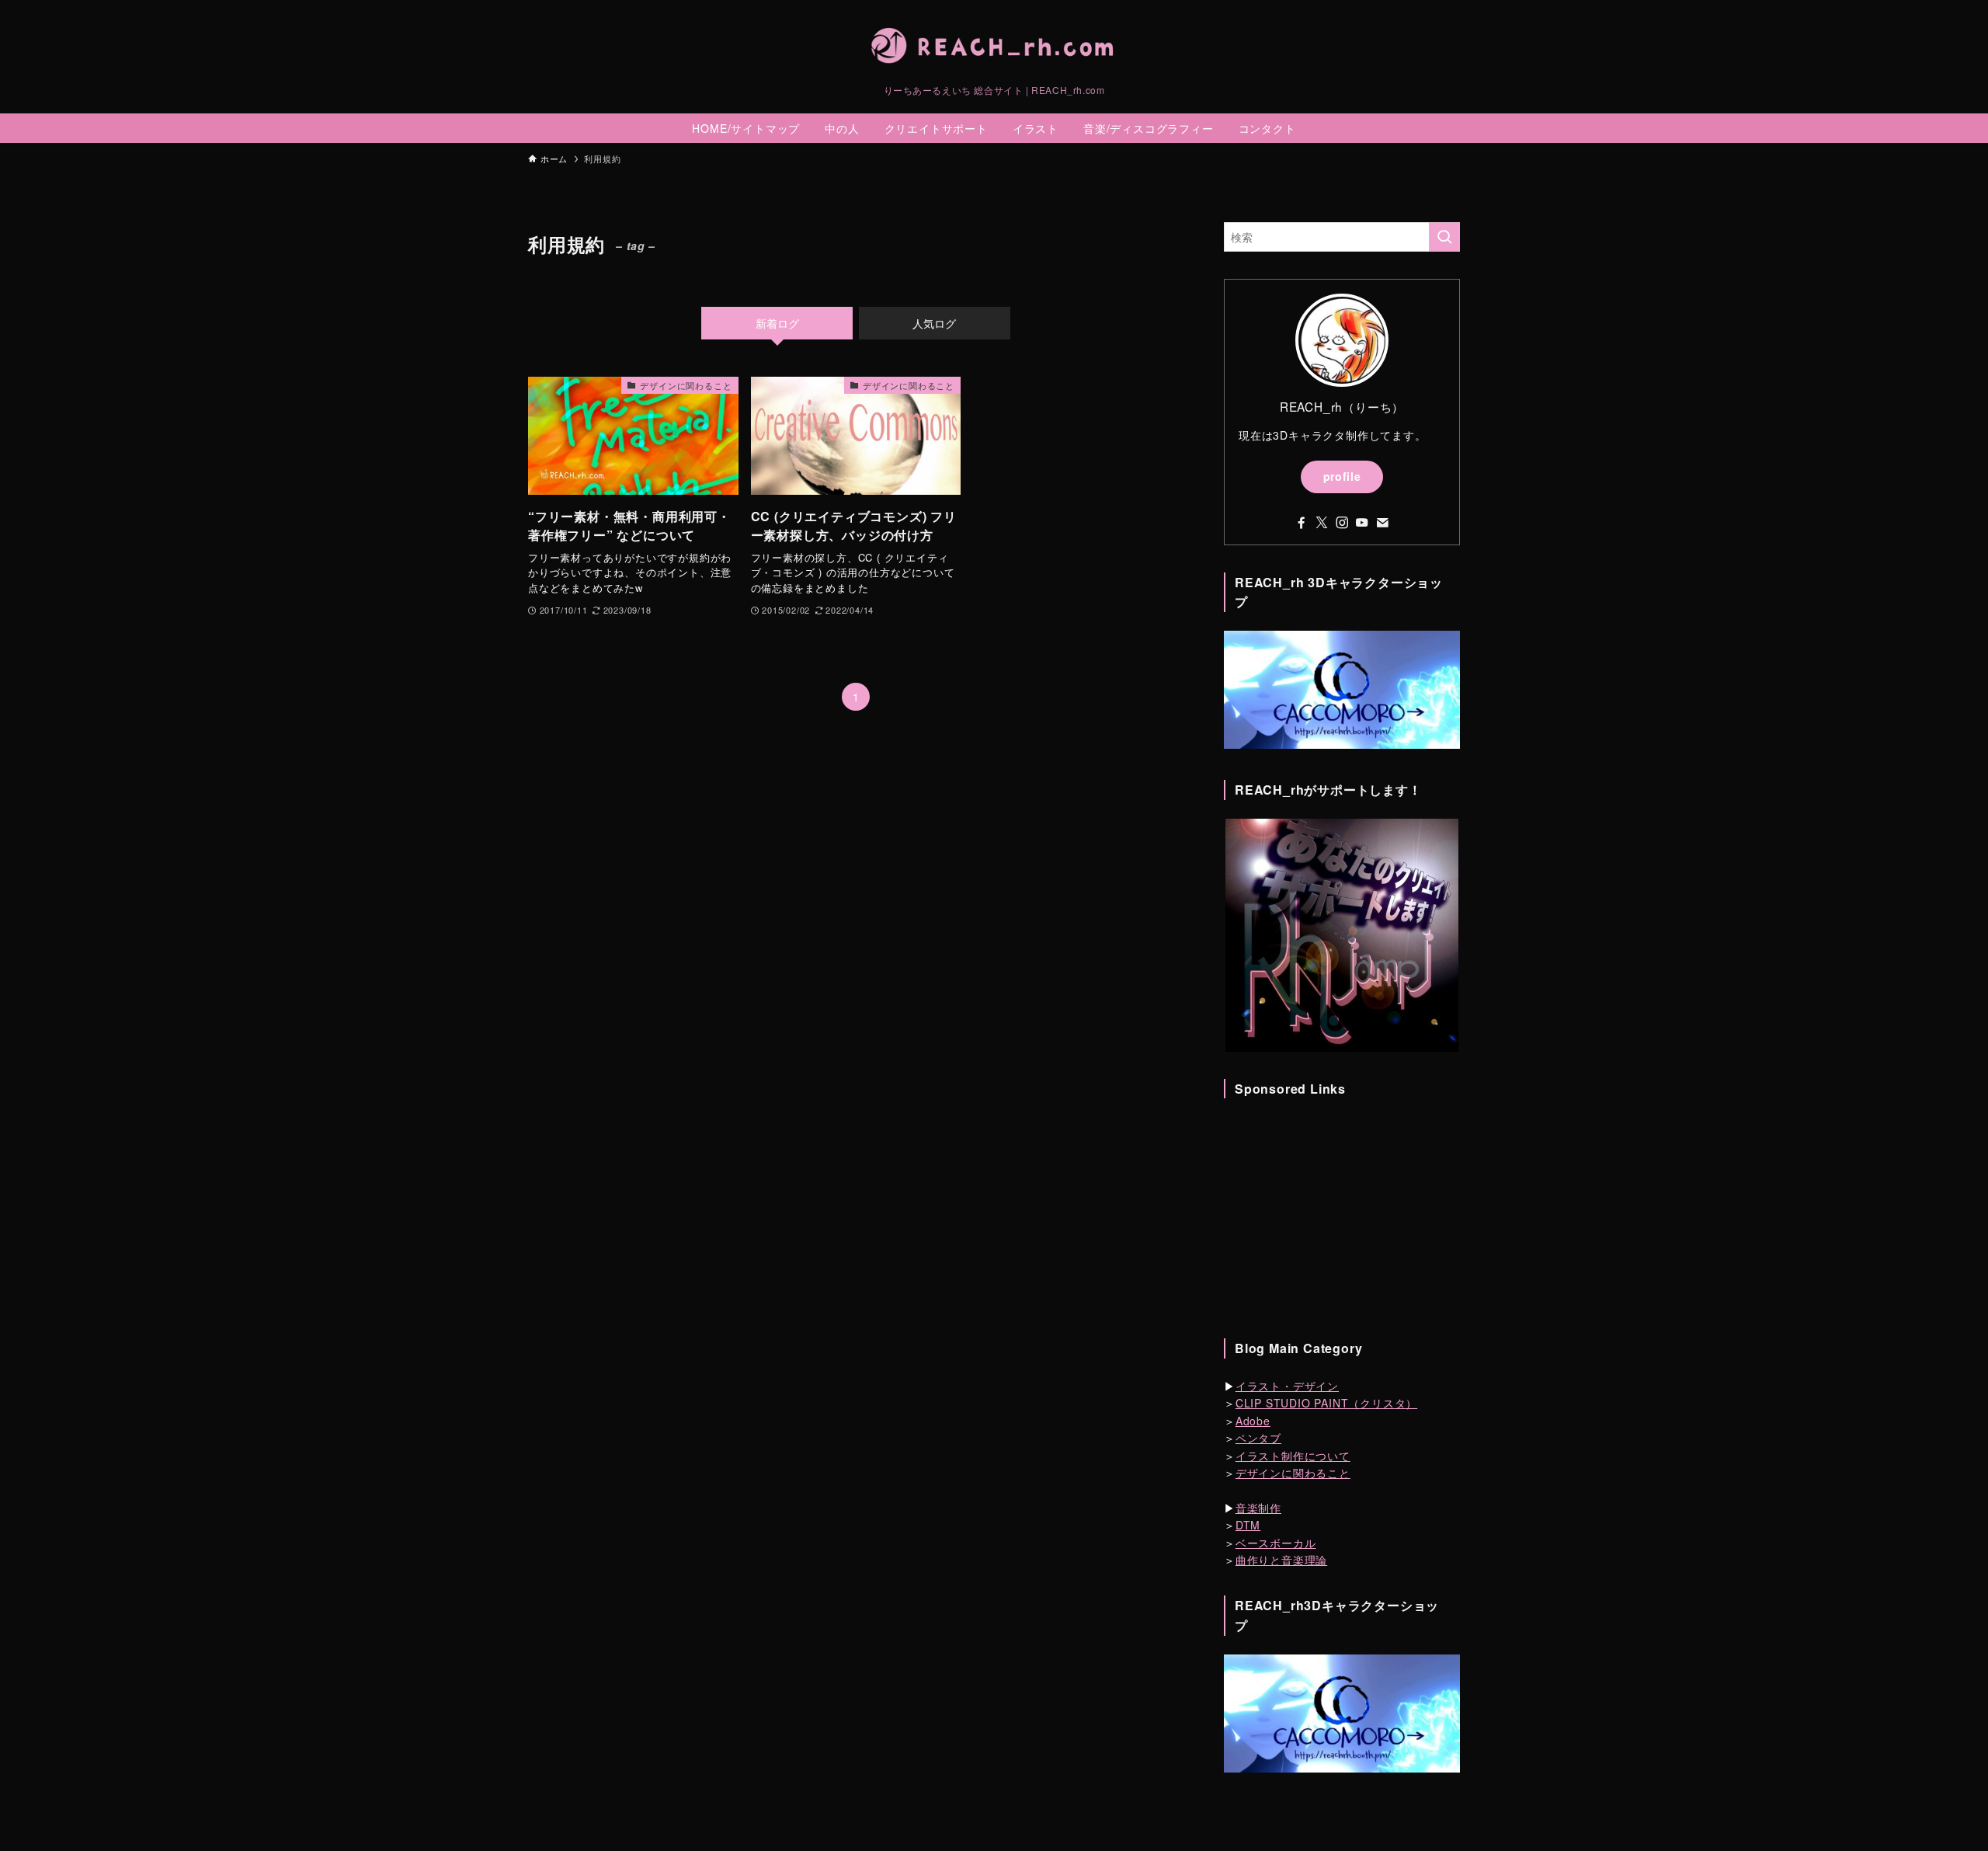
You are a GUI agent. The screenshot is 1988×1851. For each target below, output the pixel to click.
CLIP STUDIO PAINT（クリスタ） (1326, 1403)
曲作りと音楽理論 (1281, 1560)
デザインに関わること (1293, 1473)
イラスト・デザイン (1287, 1386)
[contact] (1382, 523)
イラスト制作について (1293, 1456)
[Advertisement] (1342, 1214)
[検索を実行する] (1444, 237)
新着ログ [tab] (777, 323)
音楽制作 (1258, 1508)
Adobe (1253, 1421)
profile (1342, 476)
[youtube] (1362, 523)
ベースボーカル (1276, 1543)
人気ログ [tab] (934, 323)
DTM (1248, 1525)
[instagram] (1342, 523)
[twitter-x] (1322, 523)
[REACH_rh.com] (994, 46)
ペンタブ (1258, 1438)
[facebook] (1302, 523)
